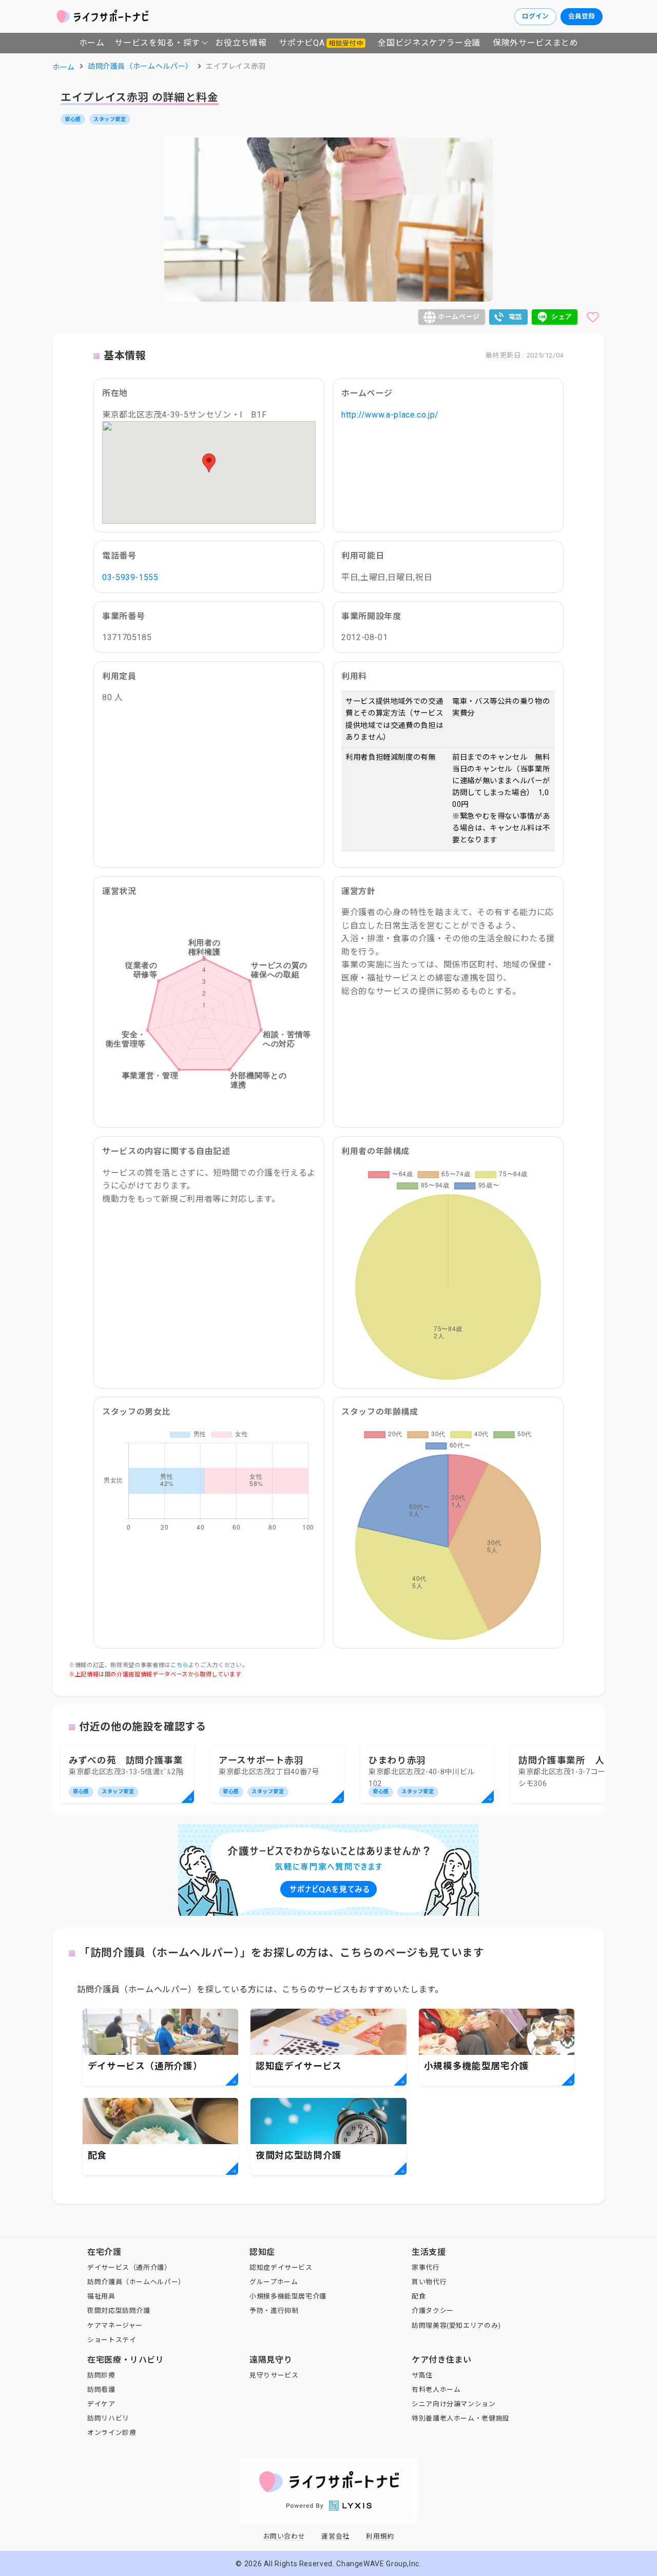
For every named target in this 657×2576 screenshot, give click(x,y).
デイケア (101, 2404)
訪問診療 (101, 2375)
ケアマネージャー (115, 2325)
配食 (419, 2296)
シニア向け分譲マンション (454, 2404)
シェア (562, 317)
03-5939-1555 (130, 577)
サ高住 (422, 2375)
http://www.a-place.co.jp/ (390, 415)
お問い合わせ (284, 2536)
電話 (516, 317)
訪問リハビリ (108, 2418)
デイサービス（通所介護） (129, 2267)
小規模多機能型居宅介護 (288, 2296)
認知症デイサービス (281, 2267)
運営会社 (335, 2536)
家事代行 (426, 2267)
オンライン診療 (112, 2433)
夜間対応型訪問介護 (119, 2311)
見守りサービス (274, 2375)
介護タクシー (433, 2311)
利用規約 (380, 2536)
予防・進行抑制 (274, 2311)
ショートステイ (112, 2340)
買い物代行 (429, 2282)
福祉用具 (101, 2296)
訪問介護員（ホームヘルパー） (136, 2282)
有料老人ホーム (436, 2390)
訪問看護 (101, 2390)
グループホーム (274, 2282)
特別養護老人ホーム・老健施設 (461, 2418)
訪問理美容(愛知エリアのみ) (456, 2325)
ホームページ (459, 317)
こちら (179, 1665)
